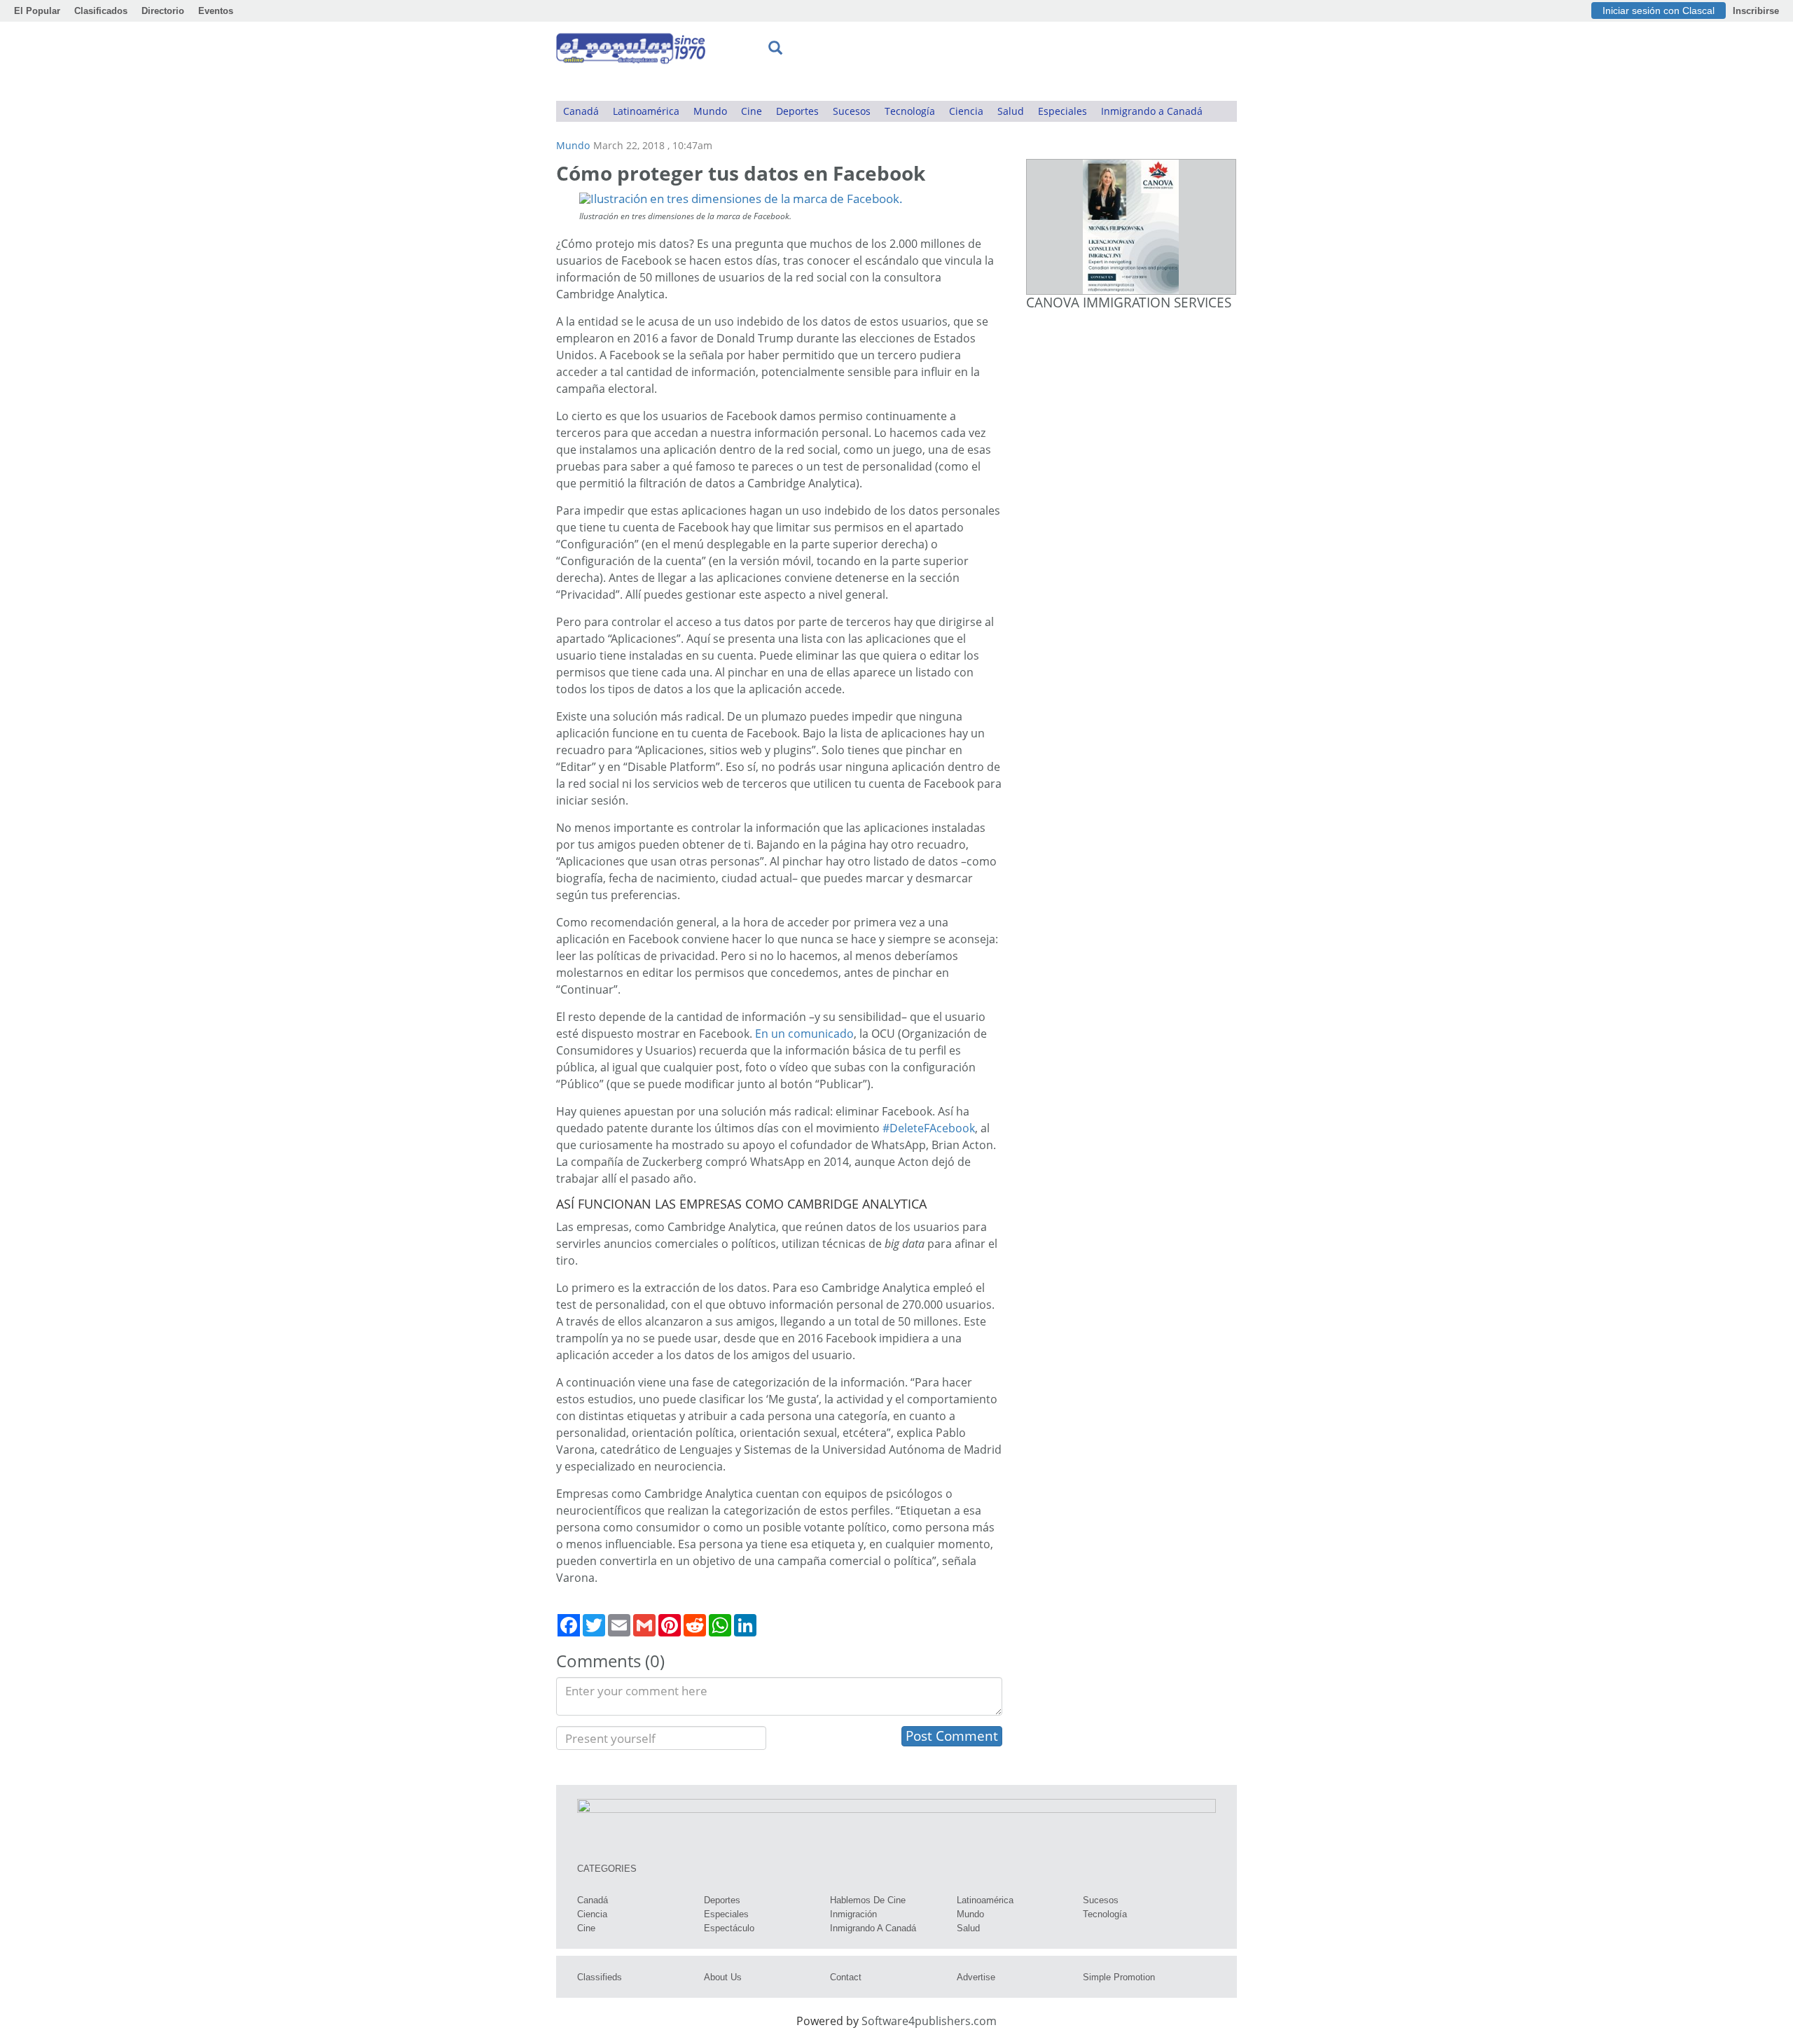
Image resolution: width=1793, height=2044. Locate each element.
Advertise (976, 1977)
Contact (846, 1977)
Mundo (710, 111)
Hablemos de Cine (868, 1900)
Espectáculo (729, 1928)
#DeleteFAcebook (929, 1128)
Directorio (163, 11)
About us (723, 1977)
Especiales (1062, 111)
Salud (1011, 111)
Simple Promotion (1119, 1977)
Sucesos (852, 111)
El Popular (37, 11)
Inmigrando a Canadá (1152, 111)
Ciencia (966, 111)
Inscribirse (1756, 11)
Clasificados (101, 11)
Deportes (797, 111)
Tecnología (910, 111)
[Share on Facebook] (569, 1625)
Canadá (581, 111)
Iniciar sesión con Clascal (1659, 11)
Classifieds (600, 1977)
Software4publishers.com (929, 2021)
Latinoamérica (646, 111)
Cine (752, 111)
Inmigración (853, 1914)
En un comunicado (804, 1034)
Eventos (216, 11)
